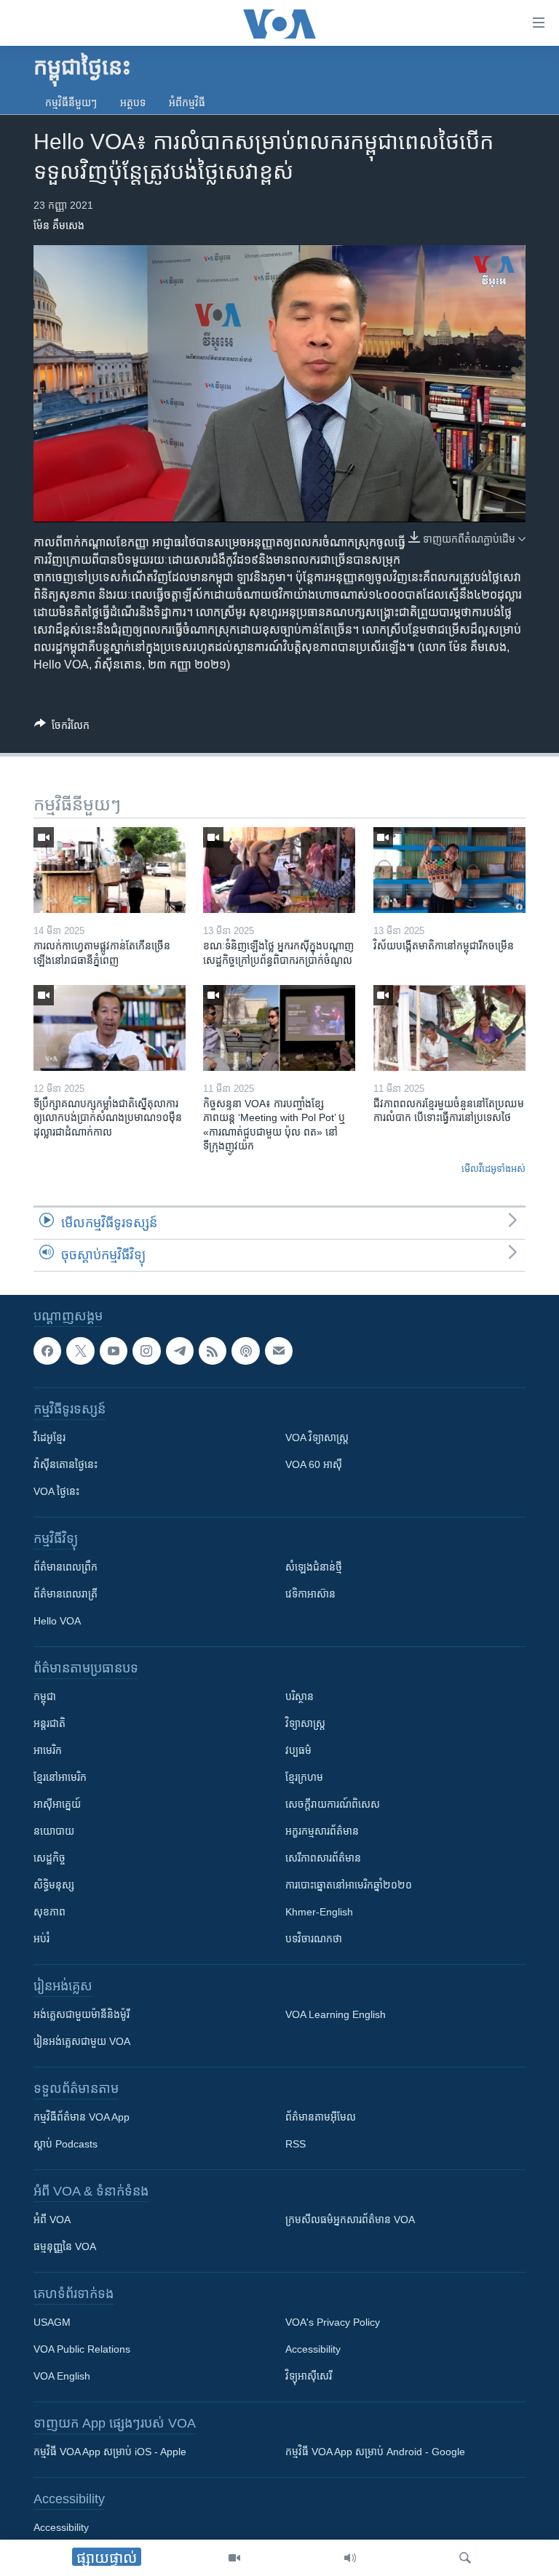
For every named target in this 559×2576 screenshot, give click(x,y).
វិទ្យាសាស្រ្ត (305, 1723)
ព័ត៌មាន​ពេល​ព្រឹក (66, 1567)
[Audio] (350, 2558)
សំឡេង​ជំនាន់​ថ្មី (314, 1567)
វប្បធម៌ (298, 1750)
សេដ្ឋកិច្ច (49, 1858)
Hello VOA (57, 1621)
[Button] (62, 728)
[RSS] (213, 1351)
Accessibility (313, 2349)
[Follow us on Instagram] (146, 1351)
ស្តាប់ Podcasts (66, 2144)
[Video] (234, 2558)
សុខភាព (49, 1912)
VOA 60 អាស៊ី (314, 1464)
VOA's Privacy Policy (333, 2322)
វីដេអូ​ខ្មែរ (49, 1437)
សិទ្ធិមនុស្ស (54, 1885)
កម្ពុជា (45, 1696)
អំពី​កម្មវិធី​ (187, 103)
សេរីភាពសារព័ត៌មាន (323, 1858)
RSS (296, 2144)
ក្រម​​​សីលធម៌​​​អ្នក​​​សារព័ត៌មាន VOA (350, 2220)
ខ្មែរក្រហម (304, 1777)
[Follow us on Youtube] (114, 1351)
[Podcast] (245, 1351)
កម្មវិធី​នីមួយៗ (71, 103)
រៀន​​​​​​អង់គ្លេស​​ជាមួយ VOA (82, 2041)
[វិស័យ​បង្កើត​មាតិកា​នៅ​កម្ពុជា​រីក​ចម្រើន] (449, 870)
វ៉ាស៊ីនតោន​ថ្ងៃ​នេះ (66, 1464)
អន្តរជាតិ (49, 1723)
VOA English (62, 2376)
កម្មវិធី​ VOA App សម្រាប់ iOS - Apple (110, 2452)
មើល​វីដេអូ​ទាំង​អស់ (493, 1169)
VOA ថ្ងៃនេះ (56, 1491)
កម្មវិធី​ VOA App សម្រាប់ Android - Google (375, 2452)
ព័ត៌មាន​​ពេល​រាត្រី (66, 1594)
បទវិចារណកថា (314, 1939)
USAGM (52, 2322)
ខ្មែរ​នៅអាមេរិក (60, 1777)
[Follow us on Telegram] (180, 1351)
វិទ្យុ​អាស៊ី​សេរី (309, 2376)
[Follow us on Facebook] (47, 1351)
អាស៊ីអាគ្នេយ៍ (57, 1804)
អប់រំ (41, 1939)
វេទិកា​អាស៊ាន (310, 1594)
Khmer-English (319, 1912)
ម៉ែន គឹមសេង (59, 226)
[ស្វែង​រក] (465, 2558)
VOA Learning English (336, 2014)
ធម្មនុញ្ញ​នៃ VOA (65, 2246)
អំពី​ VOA (52, 2220)
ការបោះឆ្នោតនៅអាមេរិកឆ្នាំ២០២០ (349, 1885)
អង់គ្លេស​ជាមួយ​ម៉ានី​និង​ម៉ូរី (82, 2014)
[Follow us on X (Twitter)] (80, 1351)
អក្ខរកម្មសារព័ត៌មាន (322, 1831)
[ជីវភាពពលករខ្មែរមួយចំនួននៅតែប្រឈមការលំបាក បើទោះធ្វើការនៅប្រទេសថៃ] (449, 1028)
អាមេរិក (48, 1750)
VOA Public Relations (82, 2349)
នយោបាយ (54, 1831)
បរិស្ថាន (300, 1696)
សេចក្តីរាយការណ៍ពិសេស (333, 1804)
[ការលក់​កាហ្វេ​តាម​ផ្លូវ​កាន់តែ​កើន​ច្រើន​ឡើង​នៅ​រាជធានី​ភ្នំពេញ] (110, 870)
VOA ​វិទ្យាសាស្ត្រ (317, 1437)
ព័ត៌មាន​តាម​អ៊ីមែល (321, 2117)
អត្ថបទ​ (133, 103)
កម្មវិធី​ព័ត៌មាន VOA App (82, 2117)
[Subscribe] (279, 1351)
